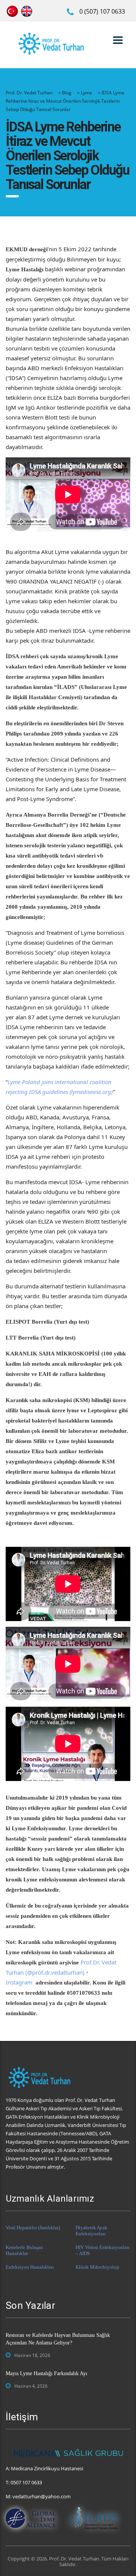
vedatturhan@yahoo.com (42, 2496)
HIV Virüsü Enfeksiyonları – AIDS (103, 2250)
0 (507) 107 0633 (102, 11)
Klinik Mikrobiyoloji (97, 2267)
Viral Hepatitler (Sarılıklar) (33, 2228)
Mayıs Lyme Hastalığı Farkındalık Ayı (46, 2373)
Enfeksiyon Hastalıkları (30, 2267)
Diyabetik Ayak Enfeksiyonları (91, 2231)
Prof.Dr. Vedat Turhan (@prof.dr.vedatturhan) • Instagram (61, 1972)
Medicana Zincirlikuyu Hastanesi (47, 2468)
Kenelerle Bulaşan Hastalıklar (24, 2250)
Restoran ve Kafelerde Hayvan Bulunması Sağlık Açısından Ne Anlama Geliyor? (58, 2339)
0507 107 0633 (26, 2482)
